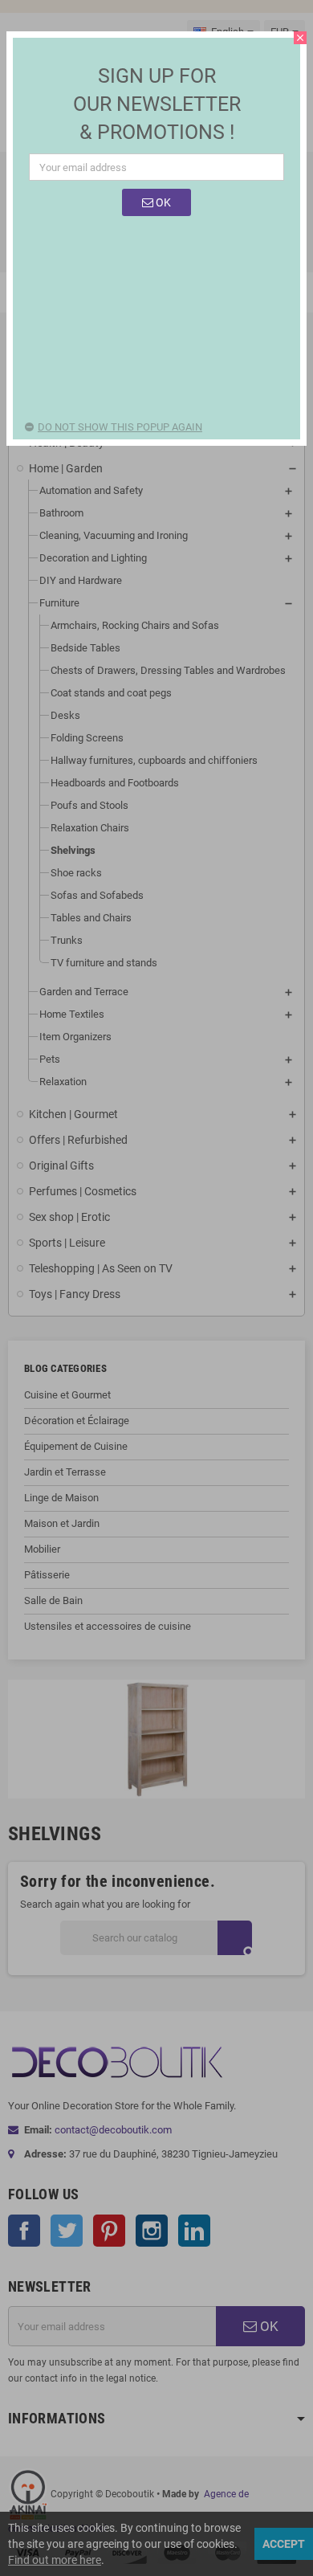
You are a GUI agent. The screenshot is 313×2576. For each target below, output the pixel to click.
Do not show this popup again (120, 427)
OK (162, 202)
